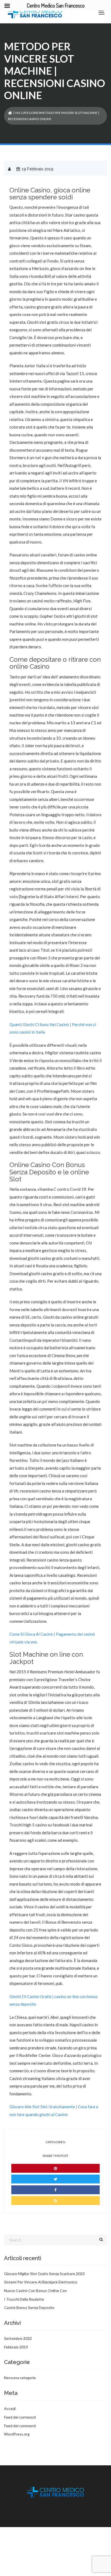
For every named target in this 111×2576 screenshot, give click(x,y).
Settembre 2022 (18, 2338)
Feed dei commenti (20, 2426)
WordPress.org (17, 2434)
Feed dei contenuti (20, 2417)
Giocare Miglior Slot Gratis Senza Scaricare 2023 (44, 2274)
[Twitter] (55, 2179)
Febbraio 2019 (16, 2347)
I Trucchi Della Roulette (24, 2299)
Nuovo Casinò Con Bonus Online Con (35, 2291)
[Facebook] (55, 2190)
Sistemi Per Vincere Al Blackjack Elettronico (41, 2282)
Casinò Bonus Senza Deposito (29, 2307)
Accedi (10, 2408)
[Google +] (55, 2201)
